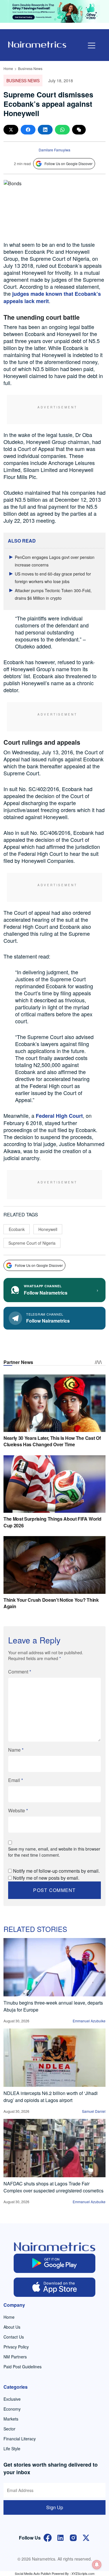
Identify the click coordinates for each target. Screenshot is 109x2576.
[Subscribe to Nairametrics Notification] (97, 2565)
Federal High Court (59, 1116)
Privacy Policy (16, 2347)
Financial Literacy (20, 2439)
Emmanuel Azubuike (89, 2021)
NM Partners (15, 2357)
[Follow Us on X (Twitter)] (86, 2537)
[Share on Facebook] (28, 130)
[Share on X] (11, 130)
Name (16, 1750)
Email (16, 1780)
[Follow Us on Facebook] (48, 2537)
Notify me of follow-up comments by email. (56, 1871)
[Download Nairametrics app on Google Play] (54, 2263)
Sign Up (55, 2507)
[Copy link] (79, 130)
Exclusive (12, 2399)
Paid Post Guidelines (23, 2367)
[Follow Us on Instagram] (73, 2537)
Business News (30, 68)
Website (18, 1810)
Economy (12, 2409)
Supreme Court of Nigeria (32, 1243)
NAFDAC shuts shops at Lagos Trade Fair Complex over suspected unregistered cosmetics (53, 2187)
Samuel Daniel (94, 2111)
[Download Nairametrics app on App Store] (54, 2287)
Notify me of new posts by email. (46, 1878)
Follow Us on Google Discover (68, 163)
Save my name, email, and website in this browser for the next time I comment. (54, 1852)
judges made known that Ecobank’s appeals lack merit (52, 297)
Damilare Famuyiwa (54, 150)
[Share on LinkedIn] (45, 130)
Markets (11, 2419)
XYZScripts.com (83, 2573)
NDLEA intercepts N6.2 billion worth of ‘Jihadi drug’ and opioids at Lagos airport (51, 2097)
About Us (12, 2327)
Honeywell (48, 1229)
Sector (9, 2429)
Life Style (12, 2449)
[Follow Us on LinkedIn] (60, 2537)
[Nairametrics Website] (37, 44)
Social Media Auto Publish (33, 2573)
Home (8, 68)
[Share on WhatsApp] (62, 130)
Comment (20, 1672)
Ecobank (17, 1229)
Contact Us (14, 2337)
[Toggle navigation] (92, 46)
